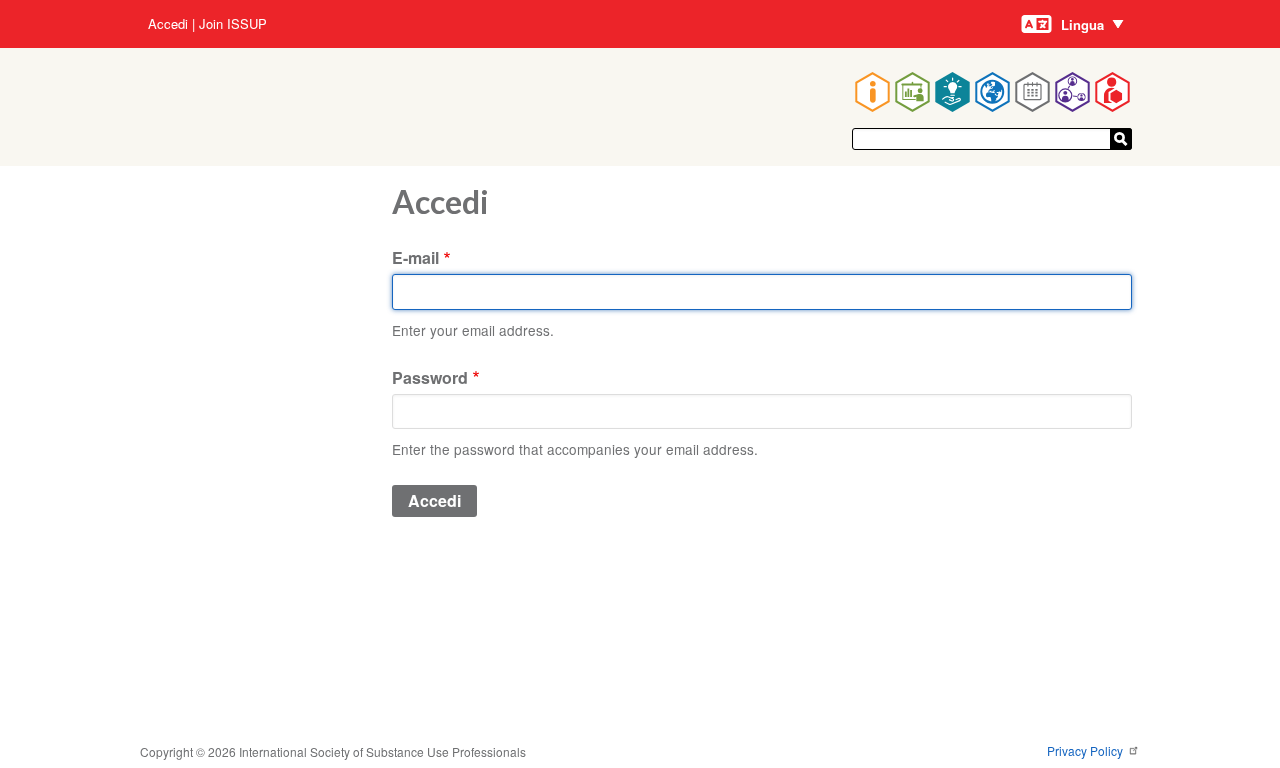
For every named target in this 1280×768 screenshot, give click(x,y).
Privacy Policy (1086, 750)
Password (430, 377)
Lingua (1082, 24)
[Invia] (1121, 139)
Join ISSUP (233, 24)
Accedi (168, 24)
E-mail (415, 257)
